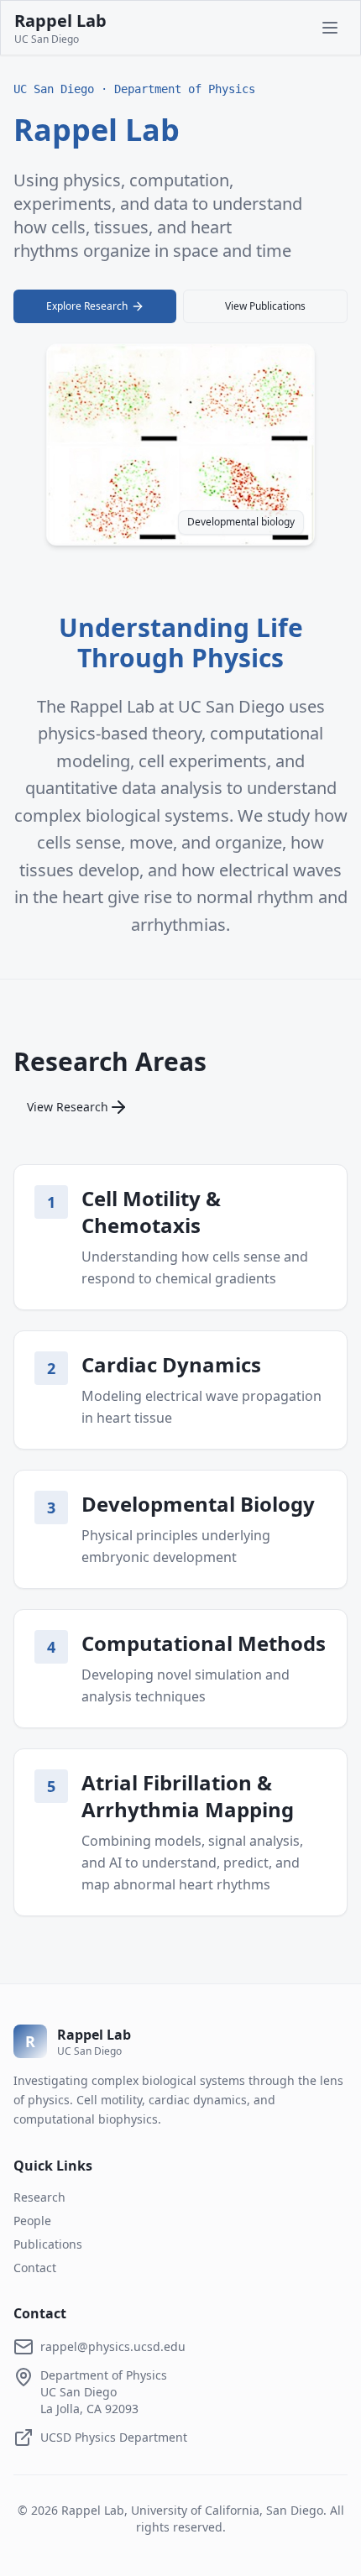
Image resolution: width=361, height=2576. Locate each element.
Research (39, 2197)
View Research (68, 1107)
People (32, 2221)
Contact (35, 2268)
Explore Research (87, 306)
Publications (48, 2244)
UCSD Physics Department (114, 2437)
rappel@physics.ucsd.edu (113, 2346)
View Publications (265, 306)
